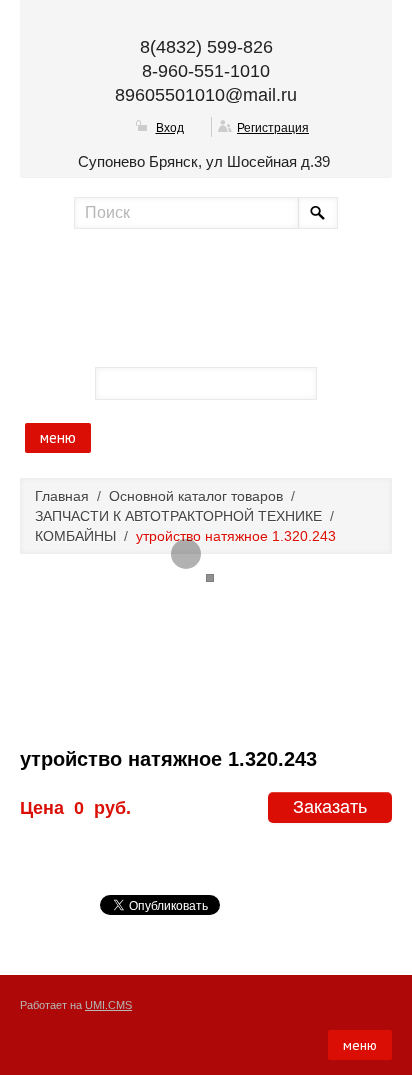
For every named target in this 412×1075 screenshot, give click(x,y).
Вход (170, 128)
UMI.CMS (108, 1005)
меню (58, 437)
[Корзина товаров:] (343, 382)
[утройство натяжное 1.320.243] (186, 554)
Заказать (330, 807)
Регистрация (273, 128)
